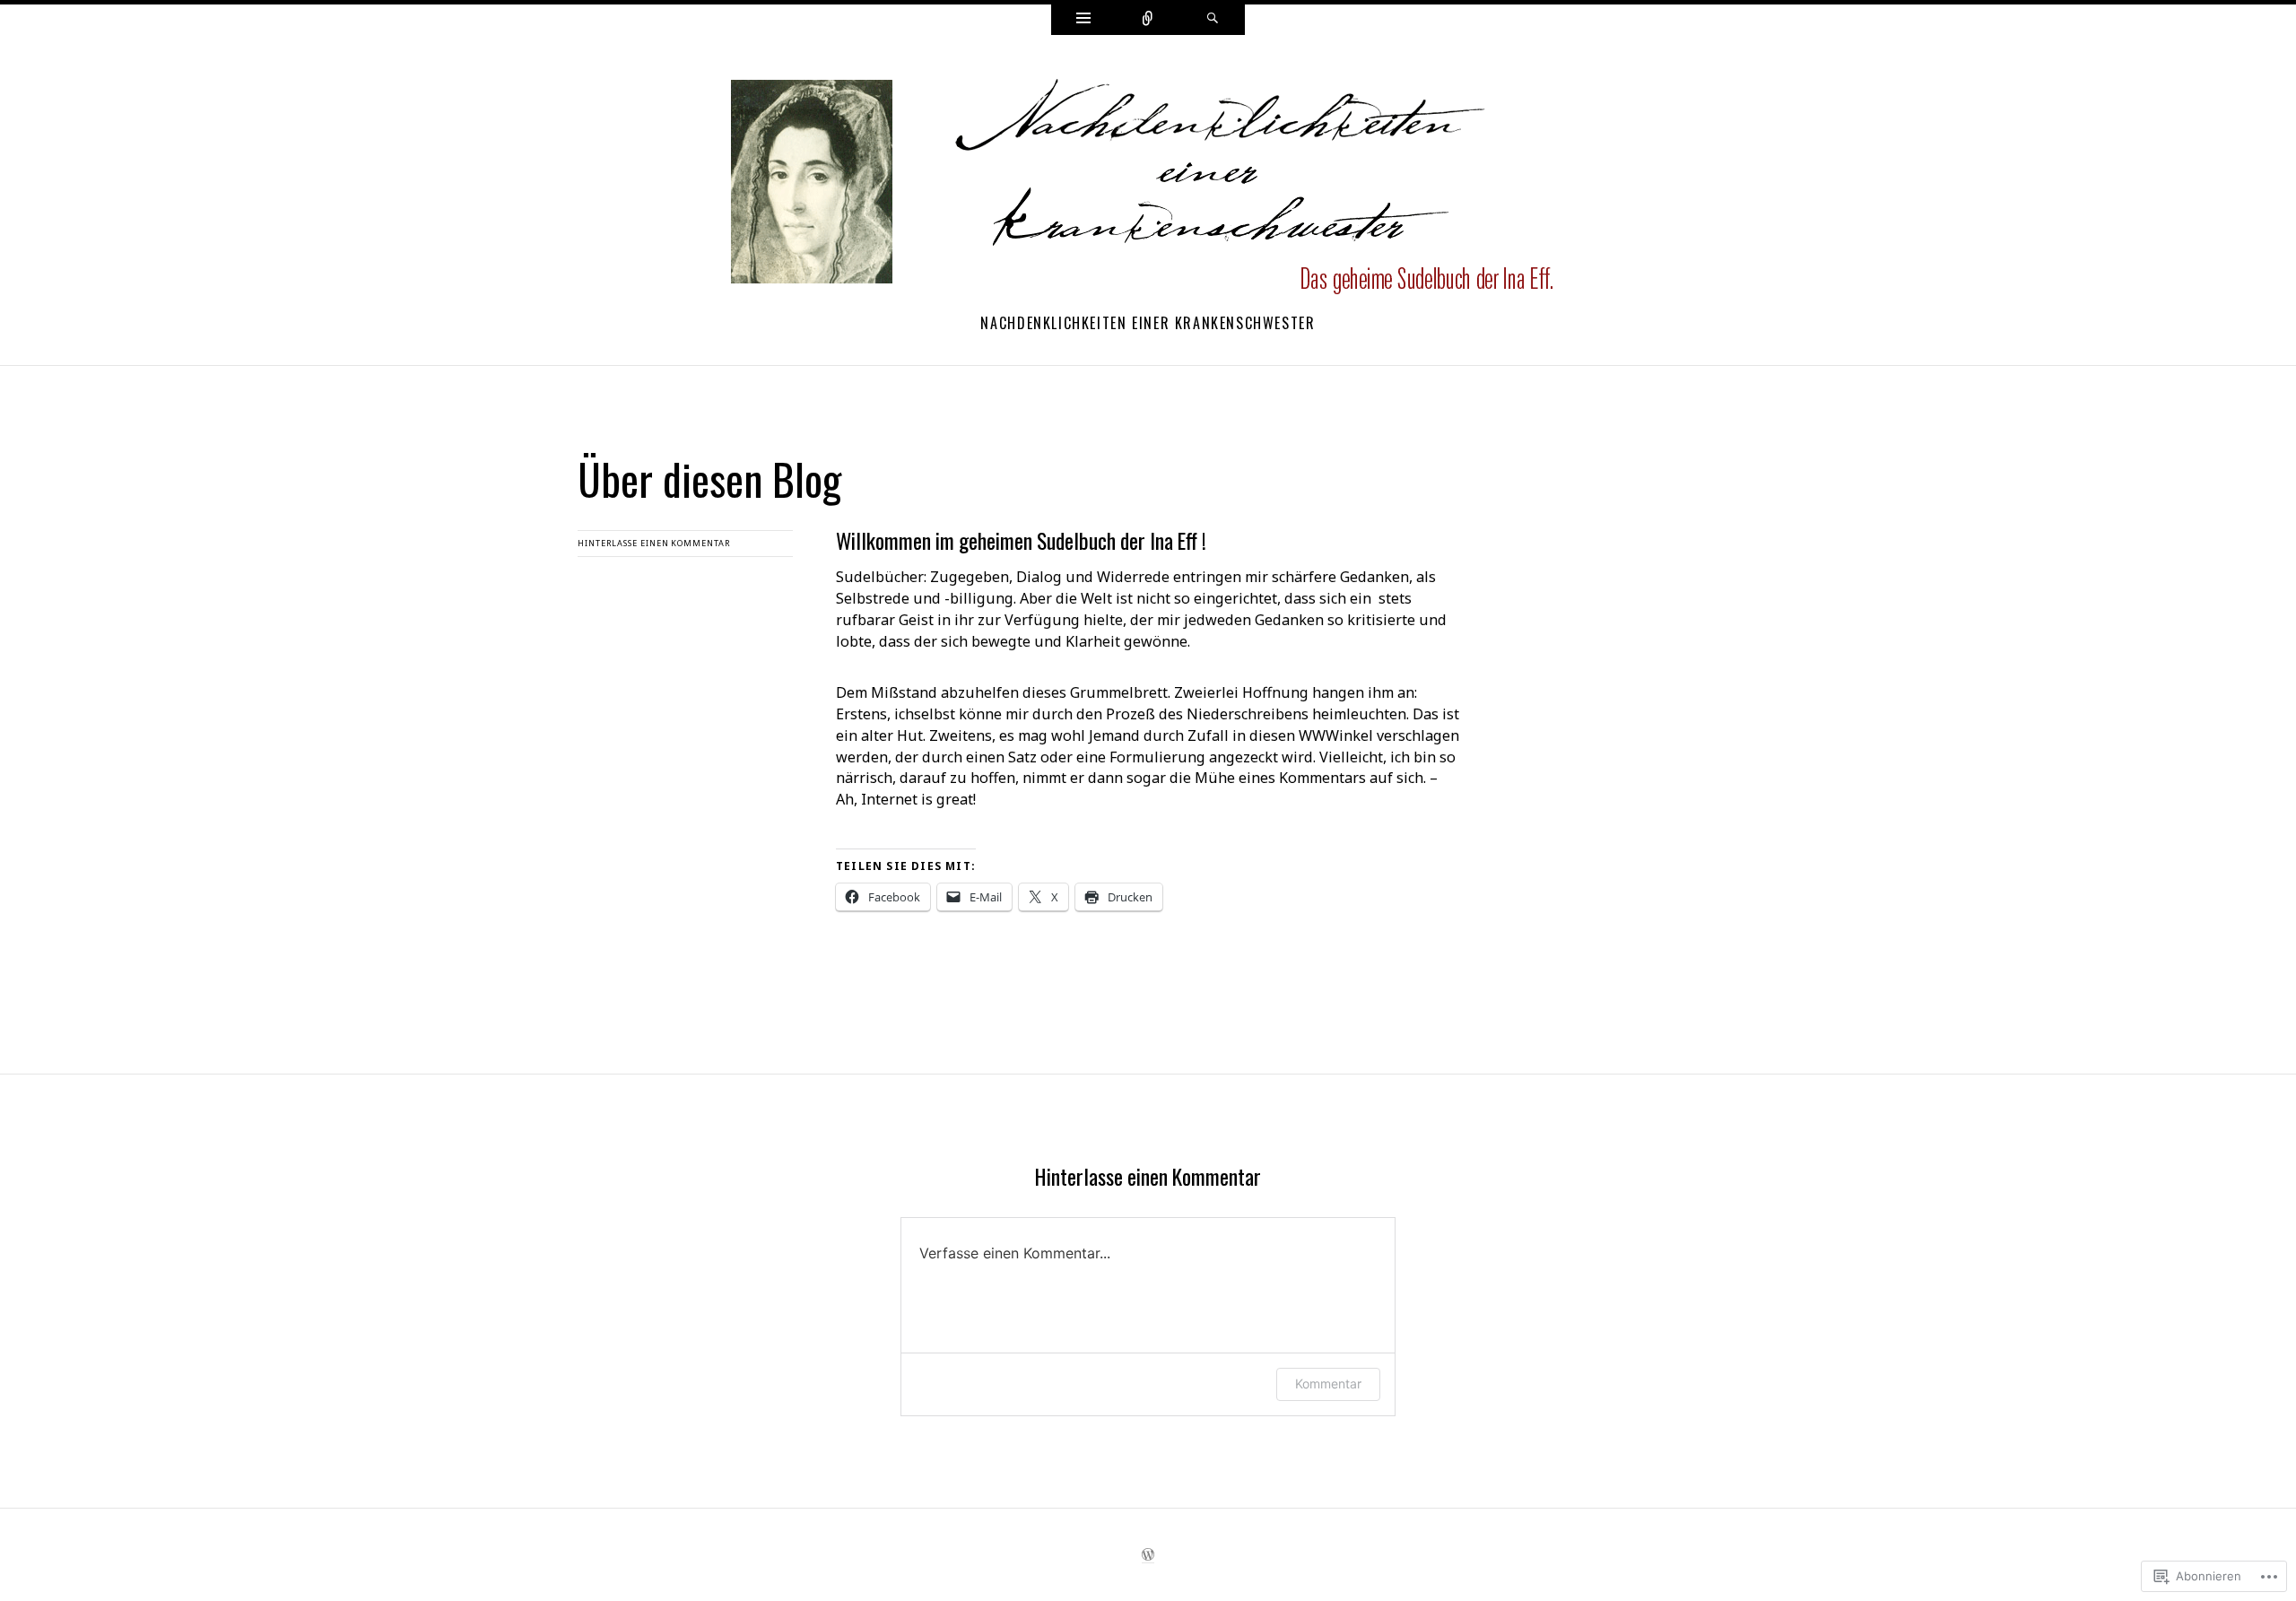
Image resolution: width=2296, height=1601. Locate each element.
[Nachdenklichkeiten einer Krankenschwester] (1148, 187)
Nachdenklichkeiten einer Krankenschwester (1148, 323)
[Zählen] (1148, 20)
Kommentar (1328, 1383)
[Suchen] (1213, 20)
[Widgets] (1083, 20)
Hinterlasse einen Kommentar (654, 543)
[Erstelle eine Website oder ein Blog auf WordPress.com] (1148, 1557)
